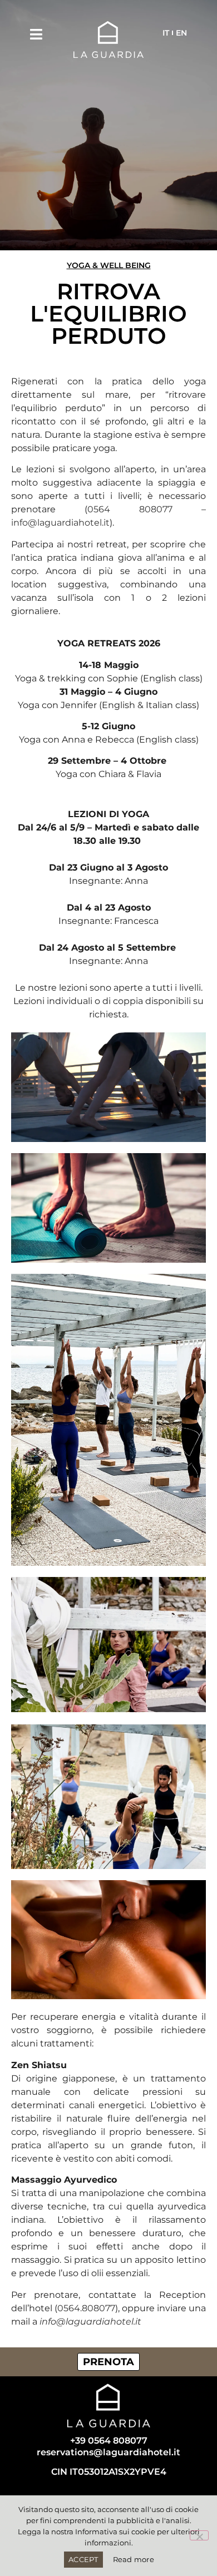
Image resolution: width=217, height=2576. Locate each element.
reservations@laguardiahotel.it (108, 2452)
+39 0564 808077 (109, 2441)
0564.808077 (86, 2308)
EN (181, 33)
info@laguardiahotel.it (60, 523)
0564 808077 (130, 509)
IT (166, 33)
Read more (134, 2559)
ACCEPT (83, 2559)
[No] (199, 2535)
